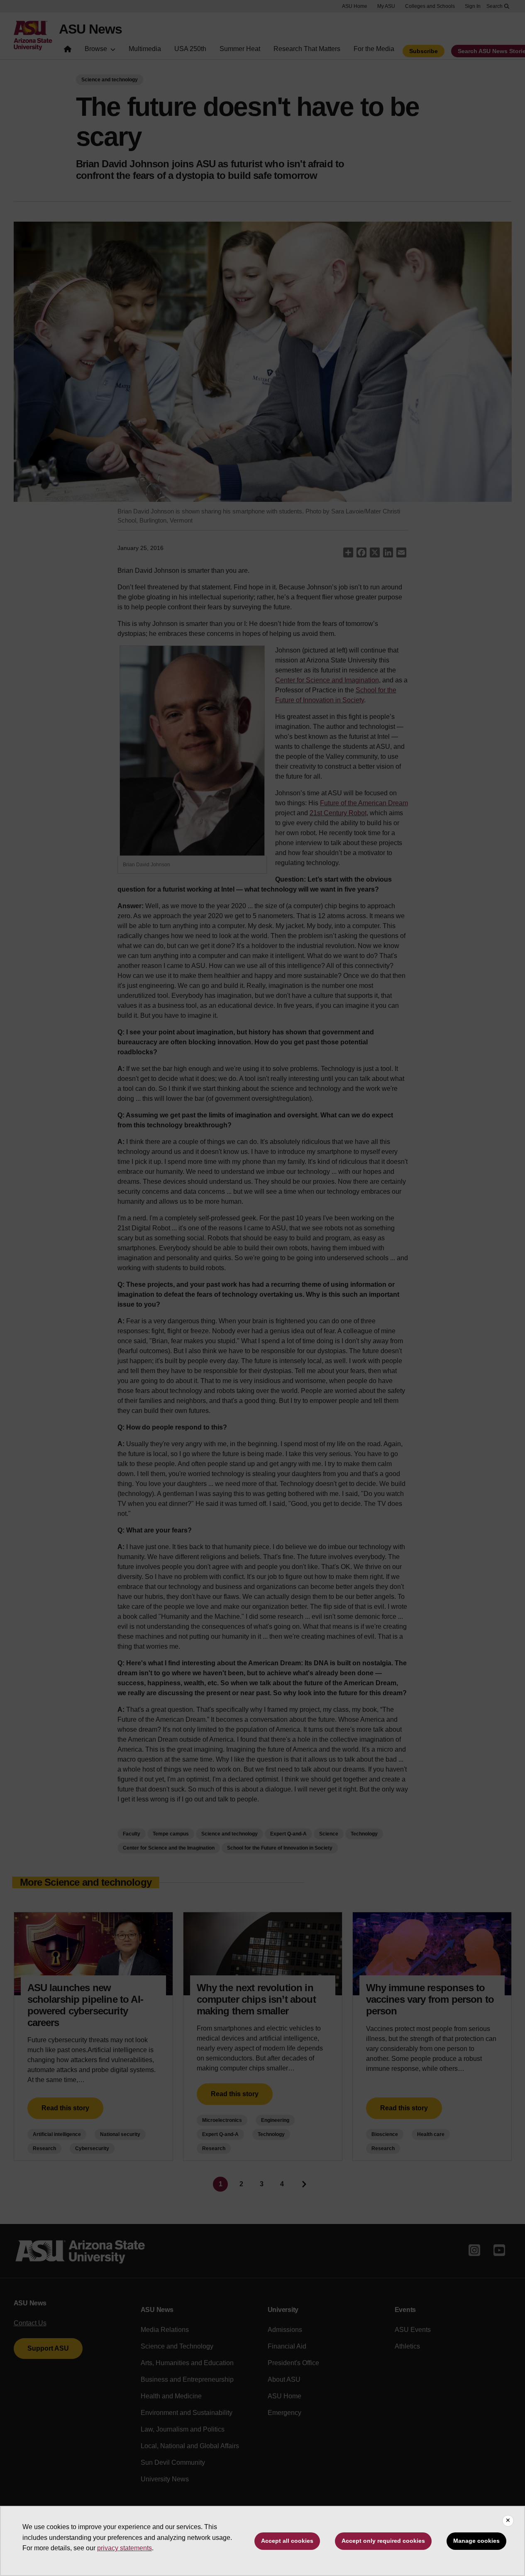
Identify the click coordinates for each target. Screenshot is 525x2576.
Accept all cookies (287, 2541)
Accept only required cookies (383, 2541)
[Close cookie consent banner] (508, 2521)
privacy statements (125, 2548)
